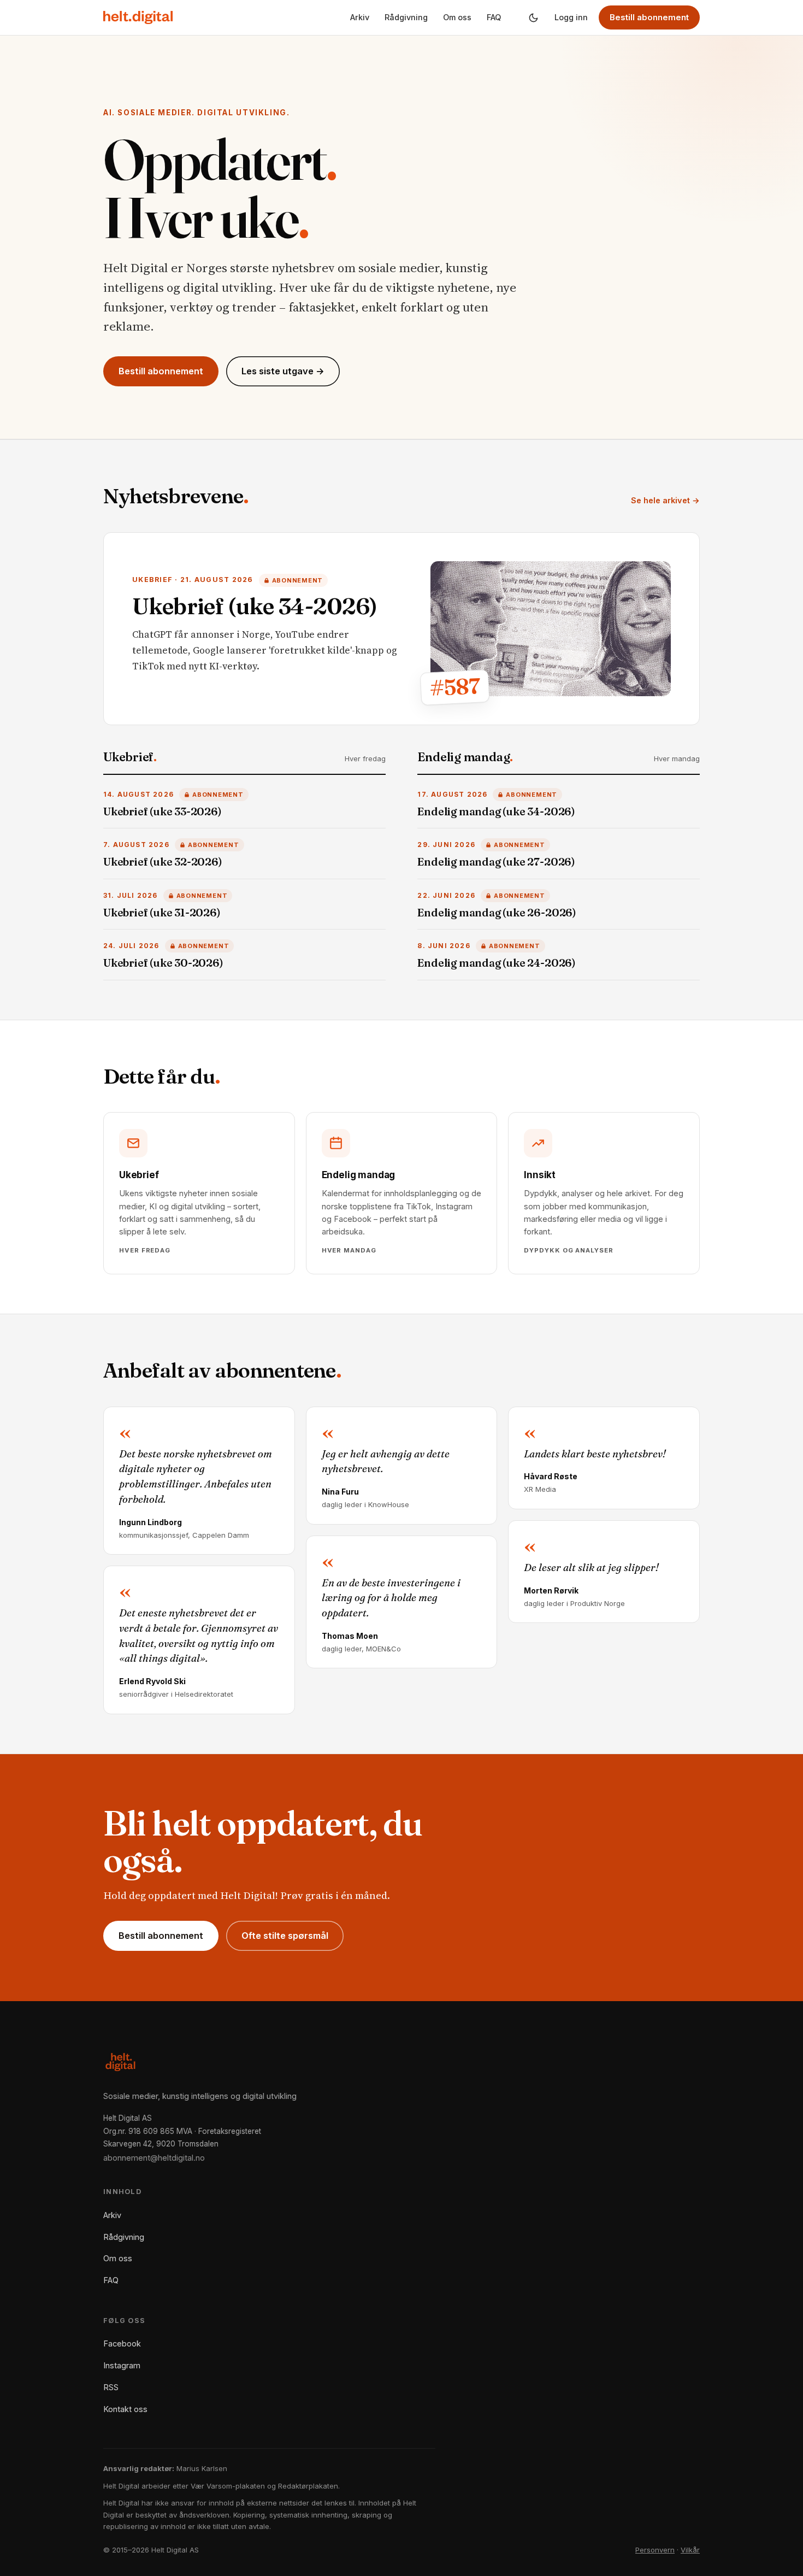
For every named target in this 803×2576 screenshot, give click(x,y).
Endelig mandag (465, 757)
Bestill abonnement (649, 17)
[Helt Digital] (138, 17)
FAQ (494, 17)
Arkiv (360, 17)
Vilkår (690, 2550)
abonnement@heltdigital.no (154, 2158)
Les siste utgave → (283, 371)
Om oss (457, 17)
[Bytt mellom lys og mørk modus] (533, 17)
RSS (111, 2387)
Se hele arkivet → (665, 500)
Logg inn (571, 17)
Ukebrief (130, 757)
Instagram (122, 2365)
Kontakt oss (125, 2409)
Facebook (122, 2343)
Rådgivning (406, 17)
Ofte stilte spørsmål (285, 1936)
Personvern (655, 2550)
